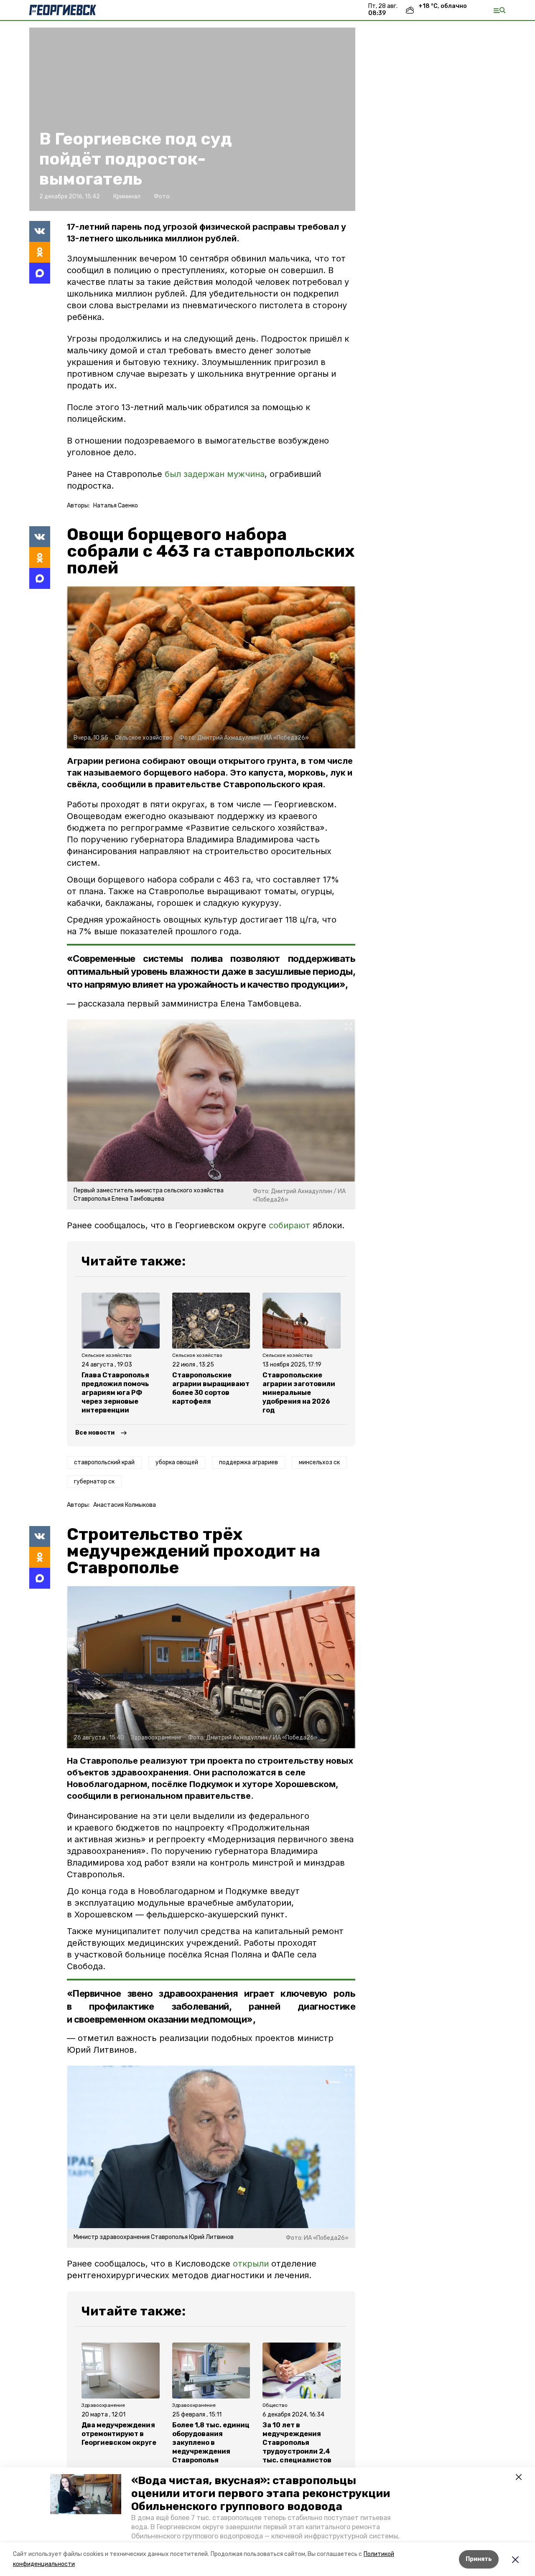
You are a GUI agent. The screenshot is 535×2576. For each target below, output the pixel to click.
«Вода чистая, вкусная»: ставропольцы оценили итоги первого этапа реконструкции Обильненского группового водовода (261, 2494)
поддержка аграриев (248, 1462)
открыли (251, 2264)
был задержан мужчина (215, 474)
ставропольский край (104, 1462)
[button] (86, 2494)
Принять (479, 2559)
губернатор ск (94, 1482)
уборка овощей (177, 1462)
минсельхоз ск (319, 1462)
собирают (289, 1225)
